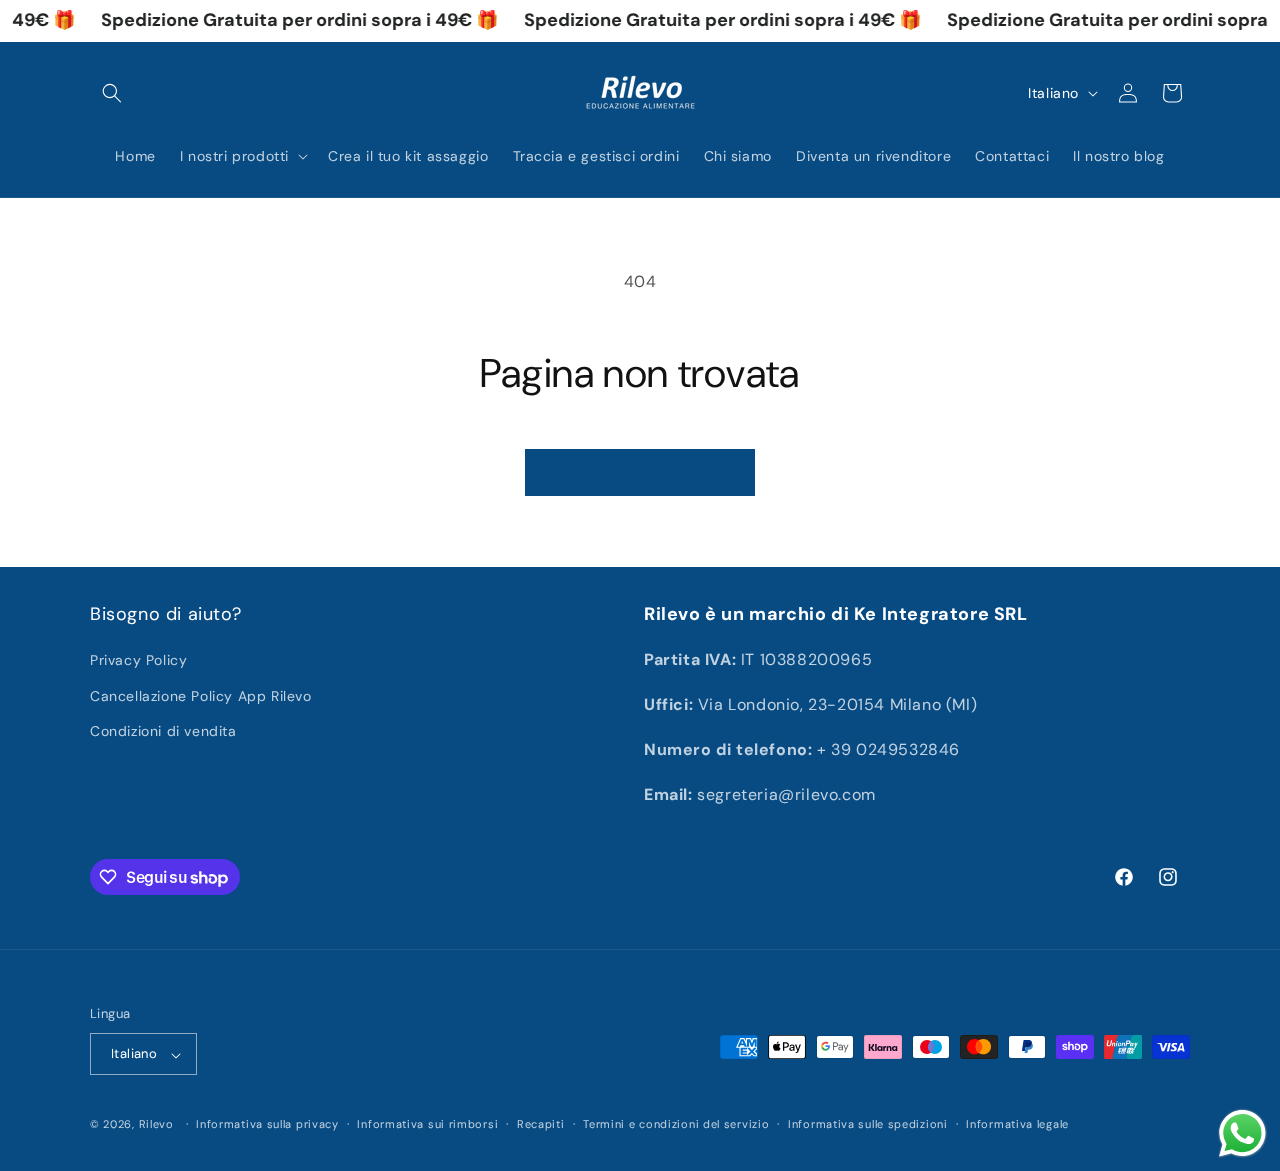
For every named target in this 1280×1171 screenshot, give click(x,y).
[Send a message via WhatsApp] (1242, 1133)
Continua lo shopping (640, 473)
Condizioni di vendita (163, 730)
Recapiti (541, 1124)
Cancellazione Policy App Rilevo (201, 695)
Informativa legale (1017, 1124)
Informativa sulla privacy (267, 1124)
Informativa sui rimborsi (427, 1124)
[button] (112, 93)
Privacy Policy (138, 660)
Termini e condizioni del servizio (676, 1124)
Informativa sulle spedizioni (868, 1124)
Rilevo (156, 1125)
